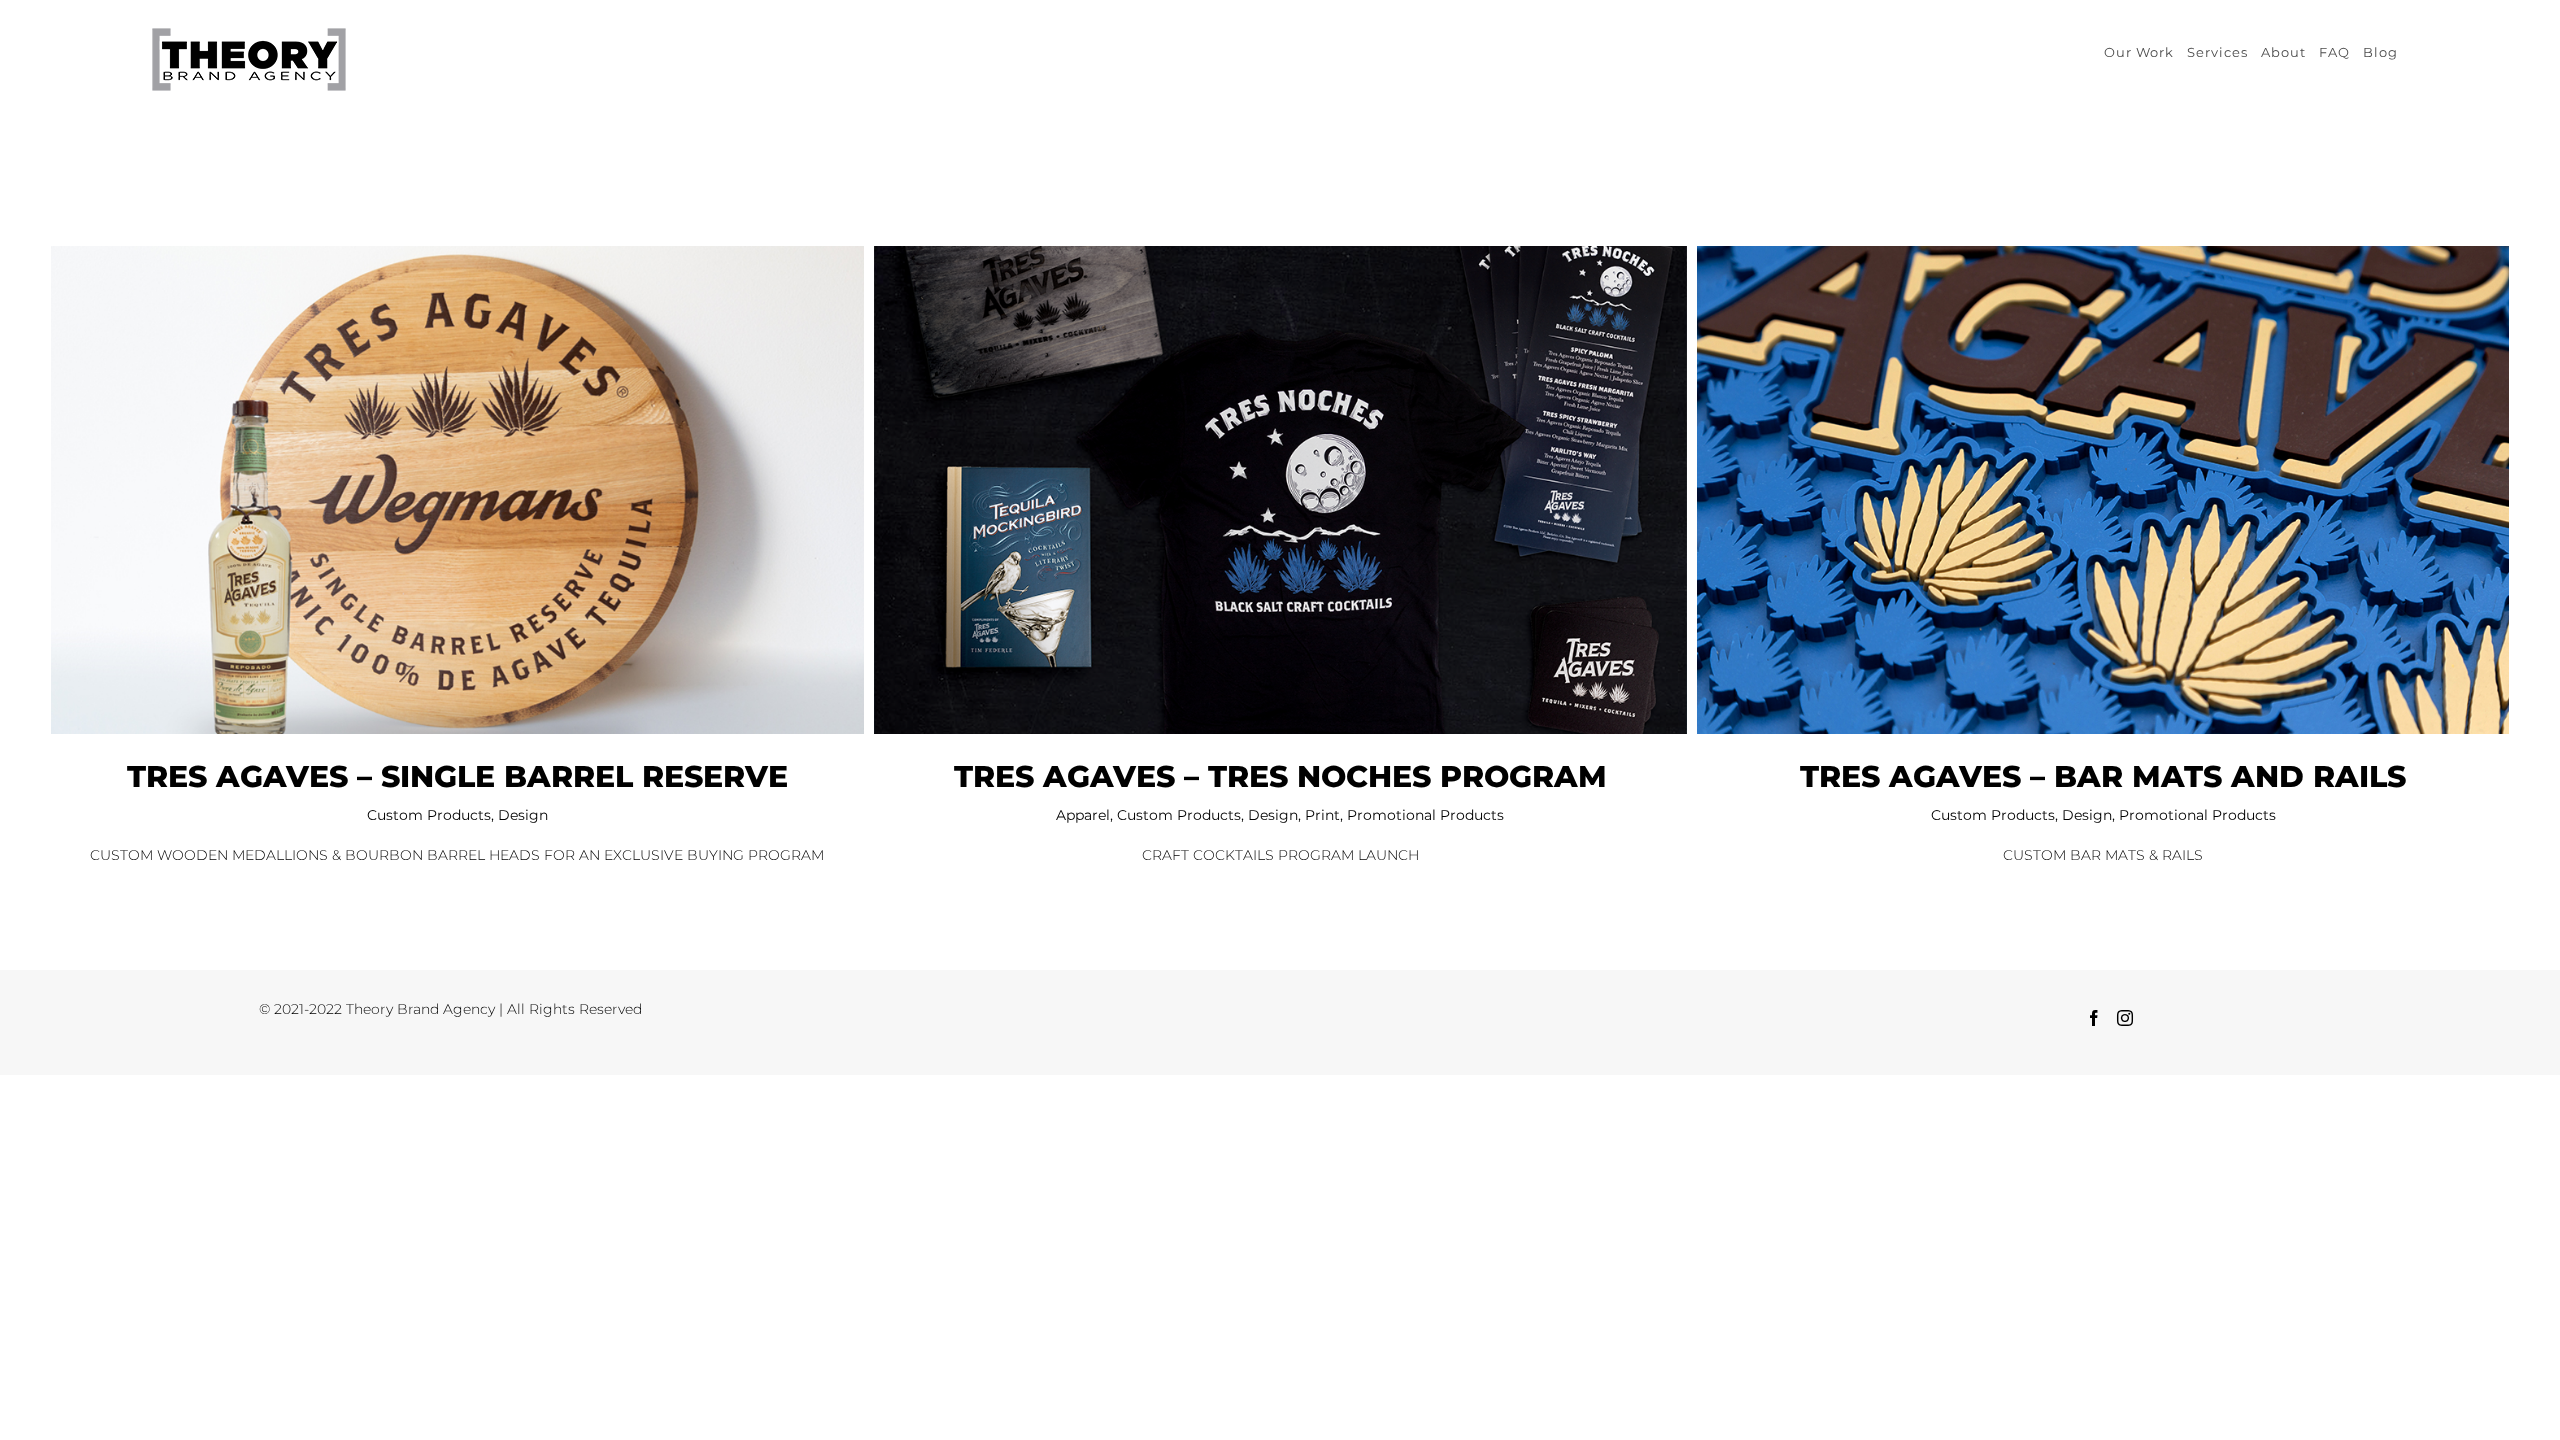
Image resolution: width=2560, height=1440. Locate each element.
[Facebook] (2094, 1018)
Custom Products (429, 815)
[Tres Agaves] (457, 490)
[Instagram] (2125, 1018)
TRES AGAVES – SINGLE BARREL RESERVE (457, 776)
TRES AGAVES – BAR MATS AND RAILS (2103, 776)
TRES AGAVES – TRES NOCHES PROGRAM (1280, 776)
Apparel (1083, 815)
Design (523, 815)
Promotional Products (1425, 815)
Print (1322, 815)
